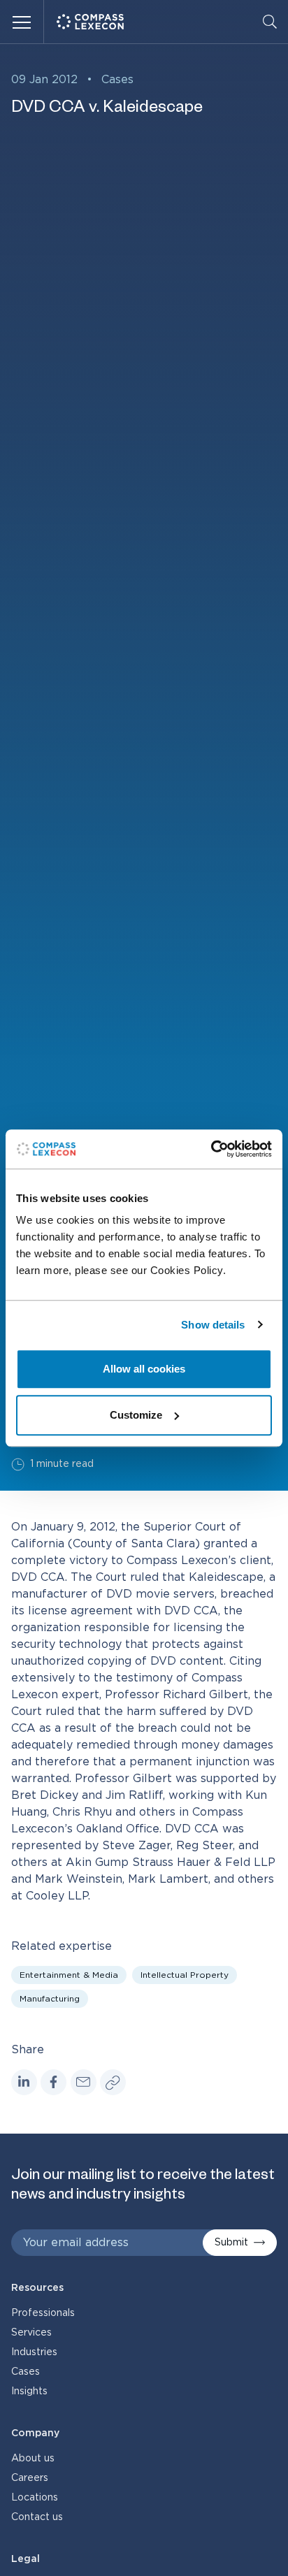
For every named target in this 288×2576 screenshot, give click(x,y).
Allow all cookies (144, 1369)
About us (33, 2459)
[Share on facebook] (53, 2082)
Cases (117, 80)
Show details (213, 1325)
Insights (29, 2392)
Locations (35, 2498)
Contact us (37, 2517)
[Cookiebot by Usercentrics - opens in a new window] (211, 1149)
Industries (34, 2352)
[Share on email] (84, 2082)
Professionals (43, 2313)
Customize (136, 1415)
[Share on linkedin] (24, 2082)
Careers (30, 2478)
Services (31, 2333)
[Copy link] (113, 2082)
